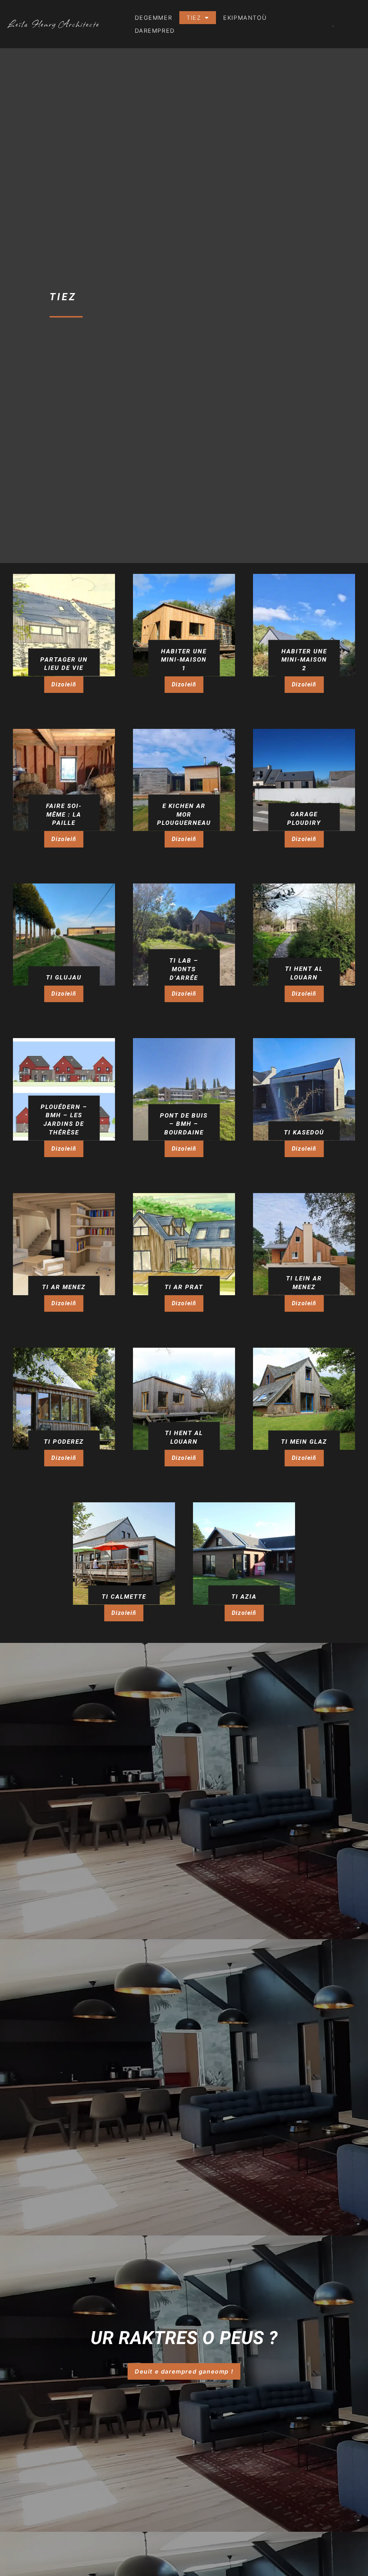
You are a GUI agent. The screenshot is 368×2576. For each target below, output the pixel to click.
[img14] (64, 780)
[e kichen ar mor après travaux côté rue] (184, 780)
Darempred (155, 31)
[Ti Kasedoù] (304, 1089)
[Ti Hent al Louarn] (304, 935)
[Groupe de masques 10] (64, 1399)
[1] (304, 1244)
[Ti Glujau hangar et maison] (64, 935)
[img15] (304, 625)
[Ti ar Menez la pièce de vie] (64, 1244)
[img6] (64, 625)
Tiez (194, 18)
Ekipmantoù (245, 18)
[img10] (184, 1089)
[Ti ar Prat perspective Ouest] (184, 1244)
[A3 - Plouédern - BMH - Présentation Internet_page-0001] (64, 1089)
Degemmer (153, 18)
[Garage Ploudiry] (304, 780)
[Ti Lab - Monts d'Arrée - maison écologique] (184, 935)
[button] (64, 685)
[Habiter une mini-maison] (184, 625)
